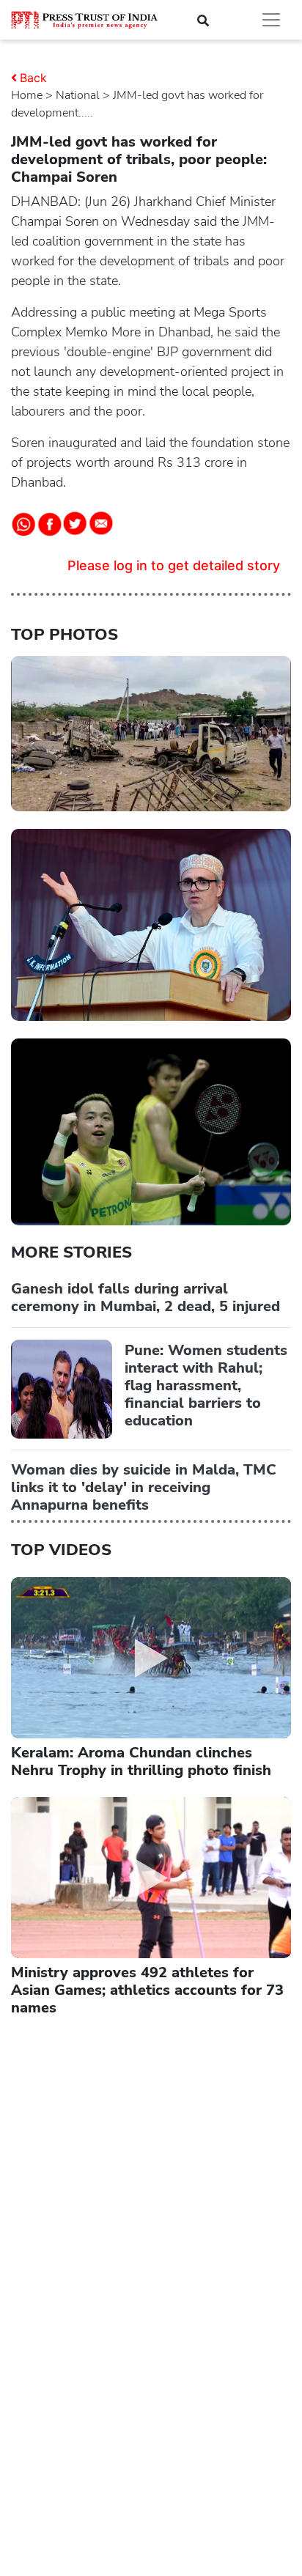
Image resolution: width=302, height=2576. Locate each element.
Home (27, 95)
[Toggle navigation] (271, 20)
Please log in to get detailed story (174, 565)
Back (33, 78)
